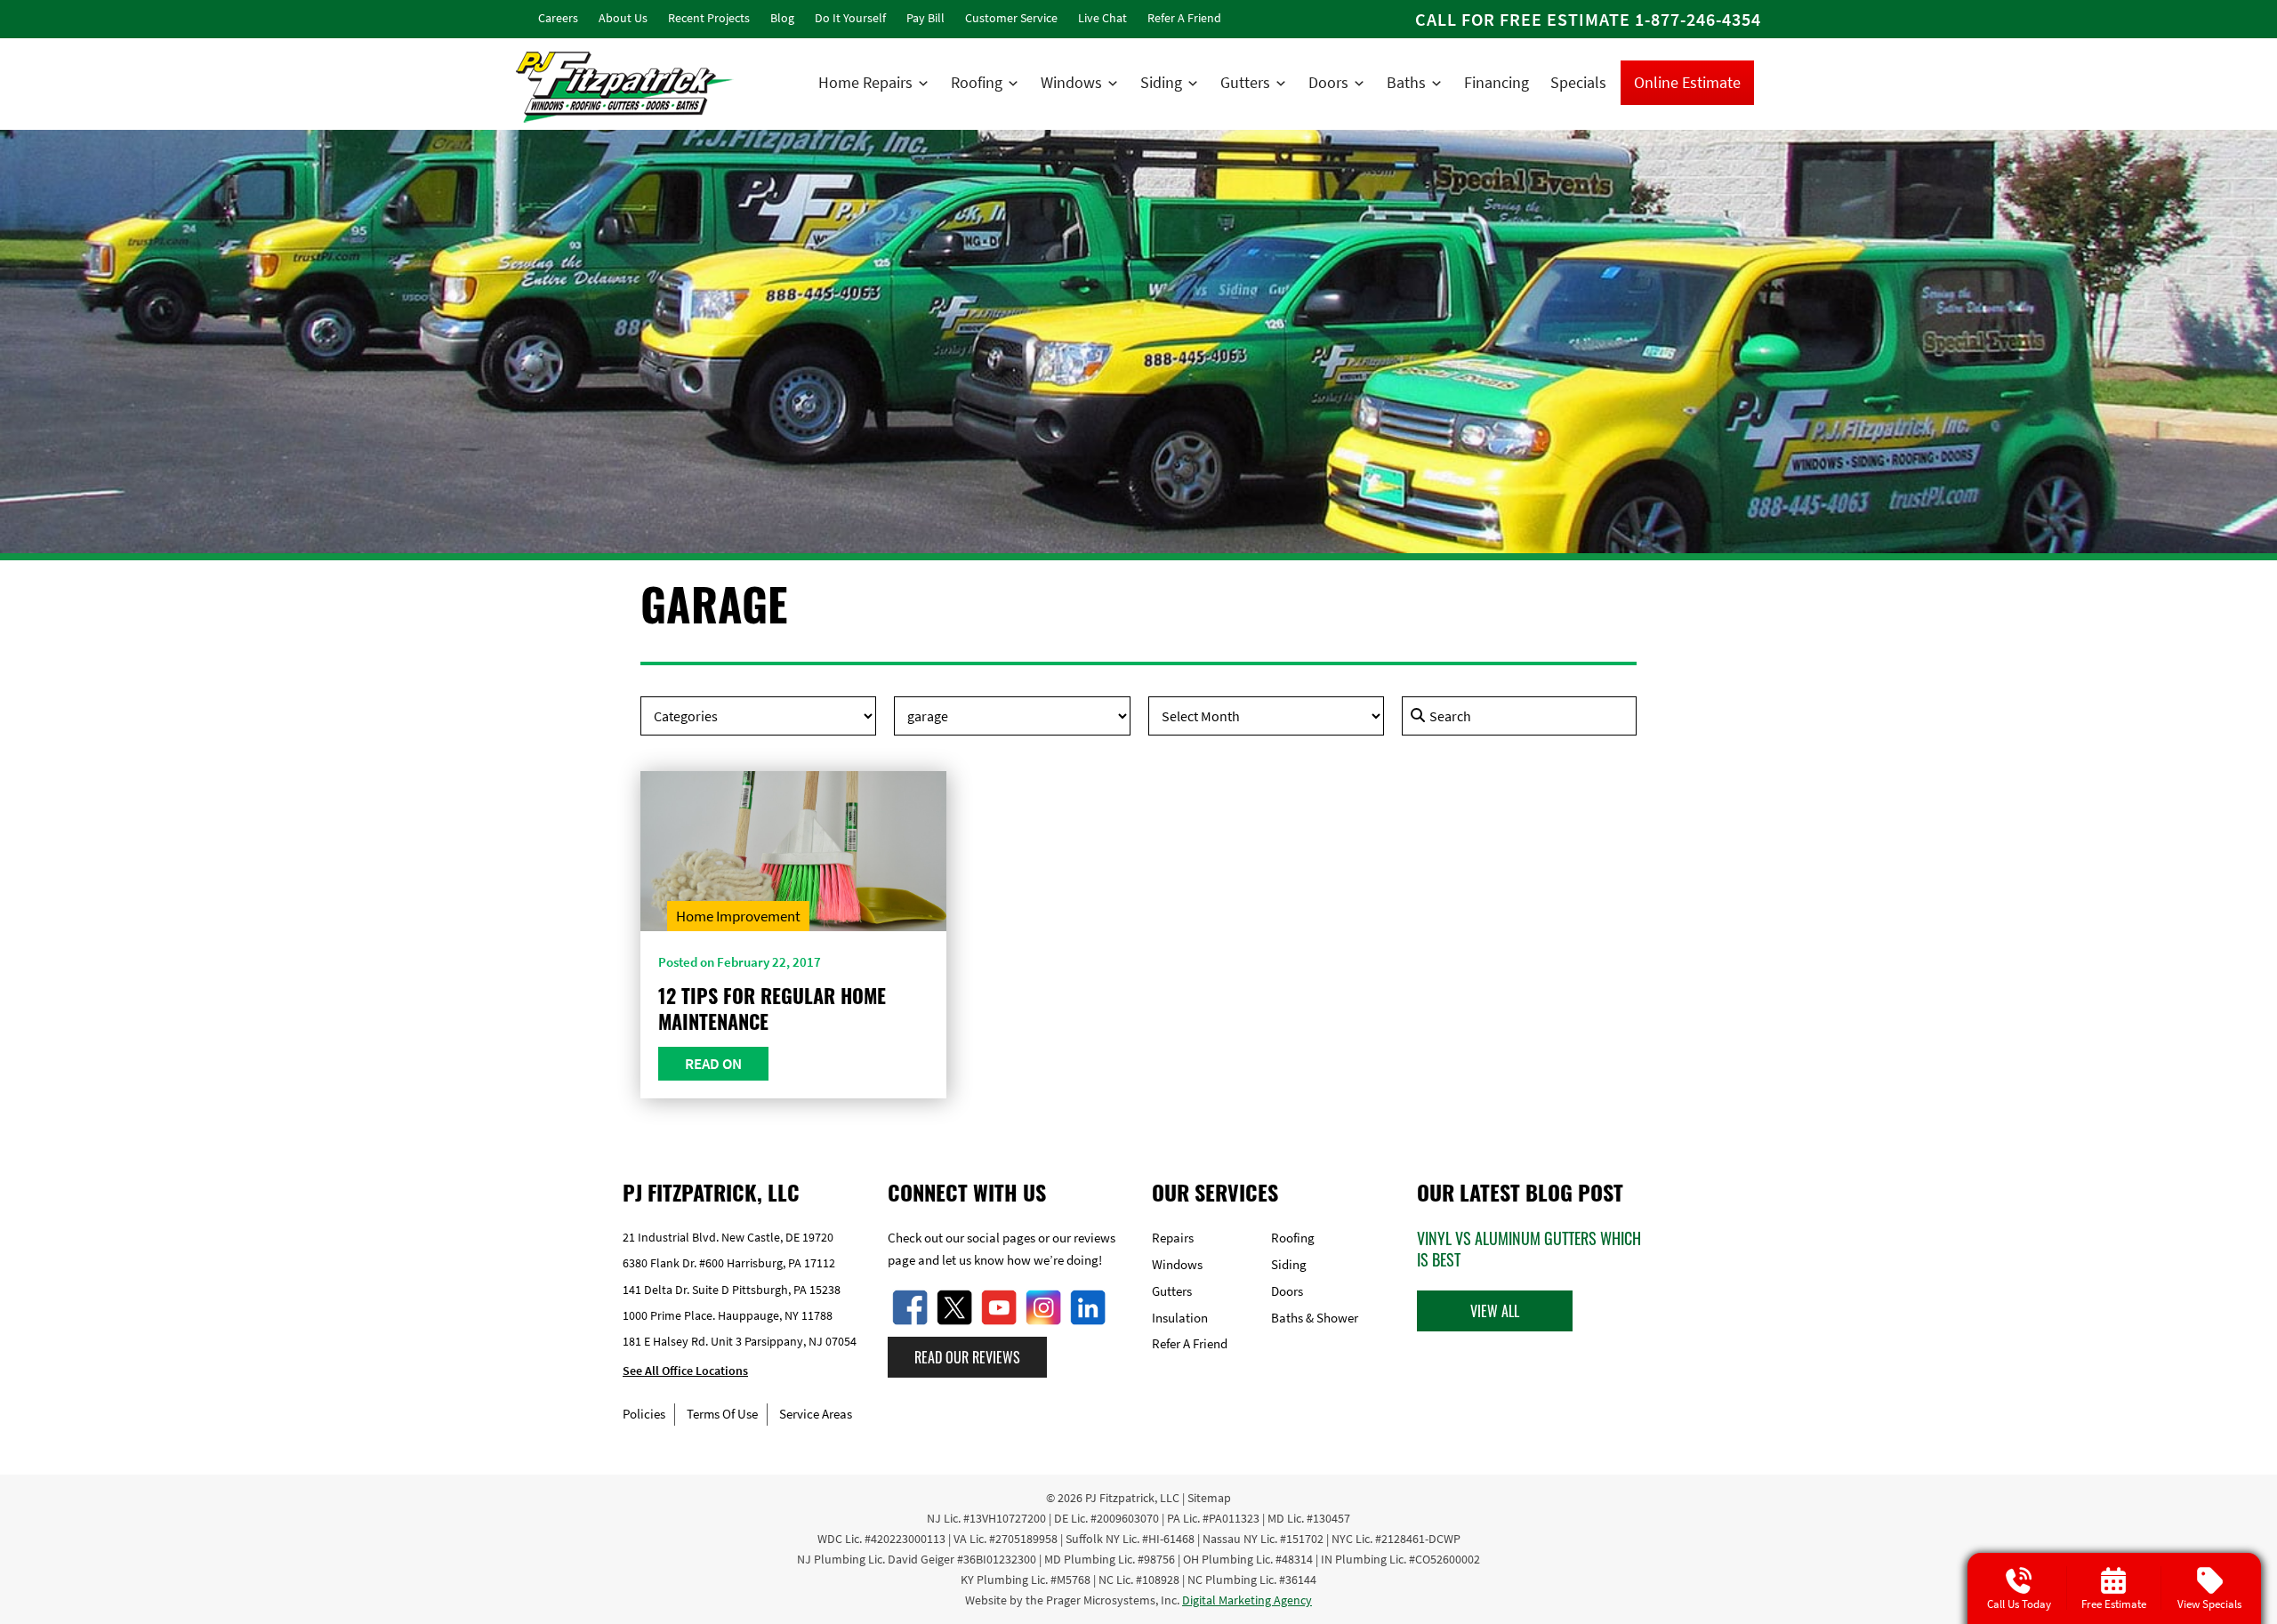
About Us (623, 18)
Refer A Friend (1184, 18)
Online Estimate (1687, 82)
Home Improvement (738, 916)
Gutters (1245, 82)
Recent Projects (709, 18)
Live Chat (1102, 18)
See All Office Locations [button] (685, 1371)
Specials (1578, 82)
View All (1495, 1311)
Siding (1161, 82)
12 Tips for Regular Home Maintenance (772, 1008)
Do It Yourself (850, 18)
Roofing (977, 82)
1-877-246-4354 (1698, 19)
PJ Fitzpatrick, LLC (1132, 1498)
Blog (782, 18)
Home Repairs (865, 82)
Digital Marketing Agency (1247, 1600)
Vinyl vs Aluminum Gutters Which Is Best (1529, 1249)
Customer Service (1011, 18)
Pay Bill (925, 18)
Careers (558, 18)
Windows (1071, 82)
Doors (1328, 82)
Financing (1497, 82)
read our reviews (967, 1357)
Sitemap (1209, 1498)
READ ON (713, 1064)
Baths (1406, 82)
